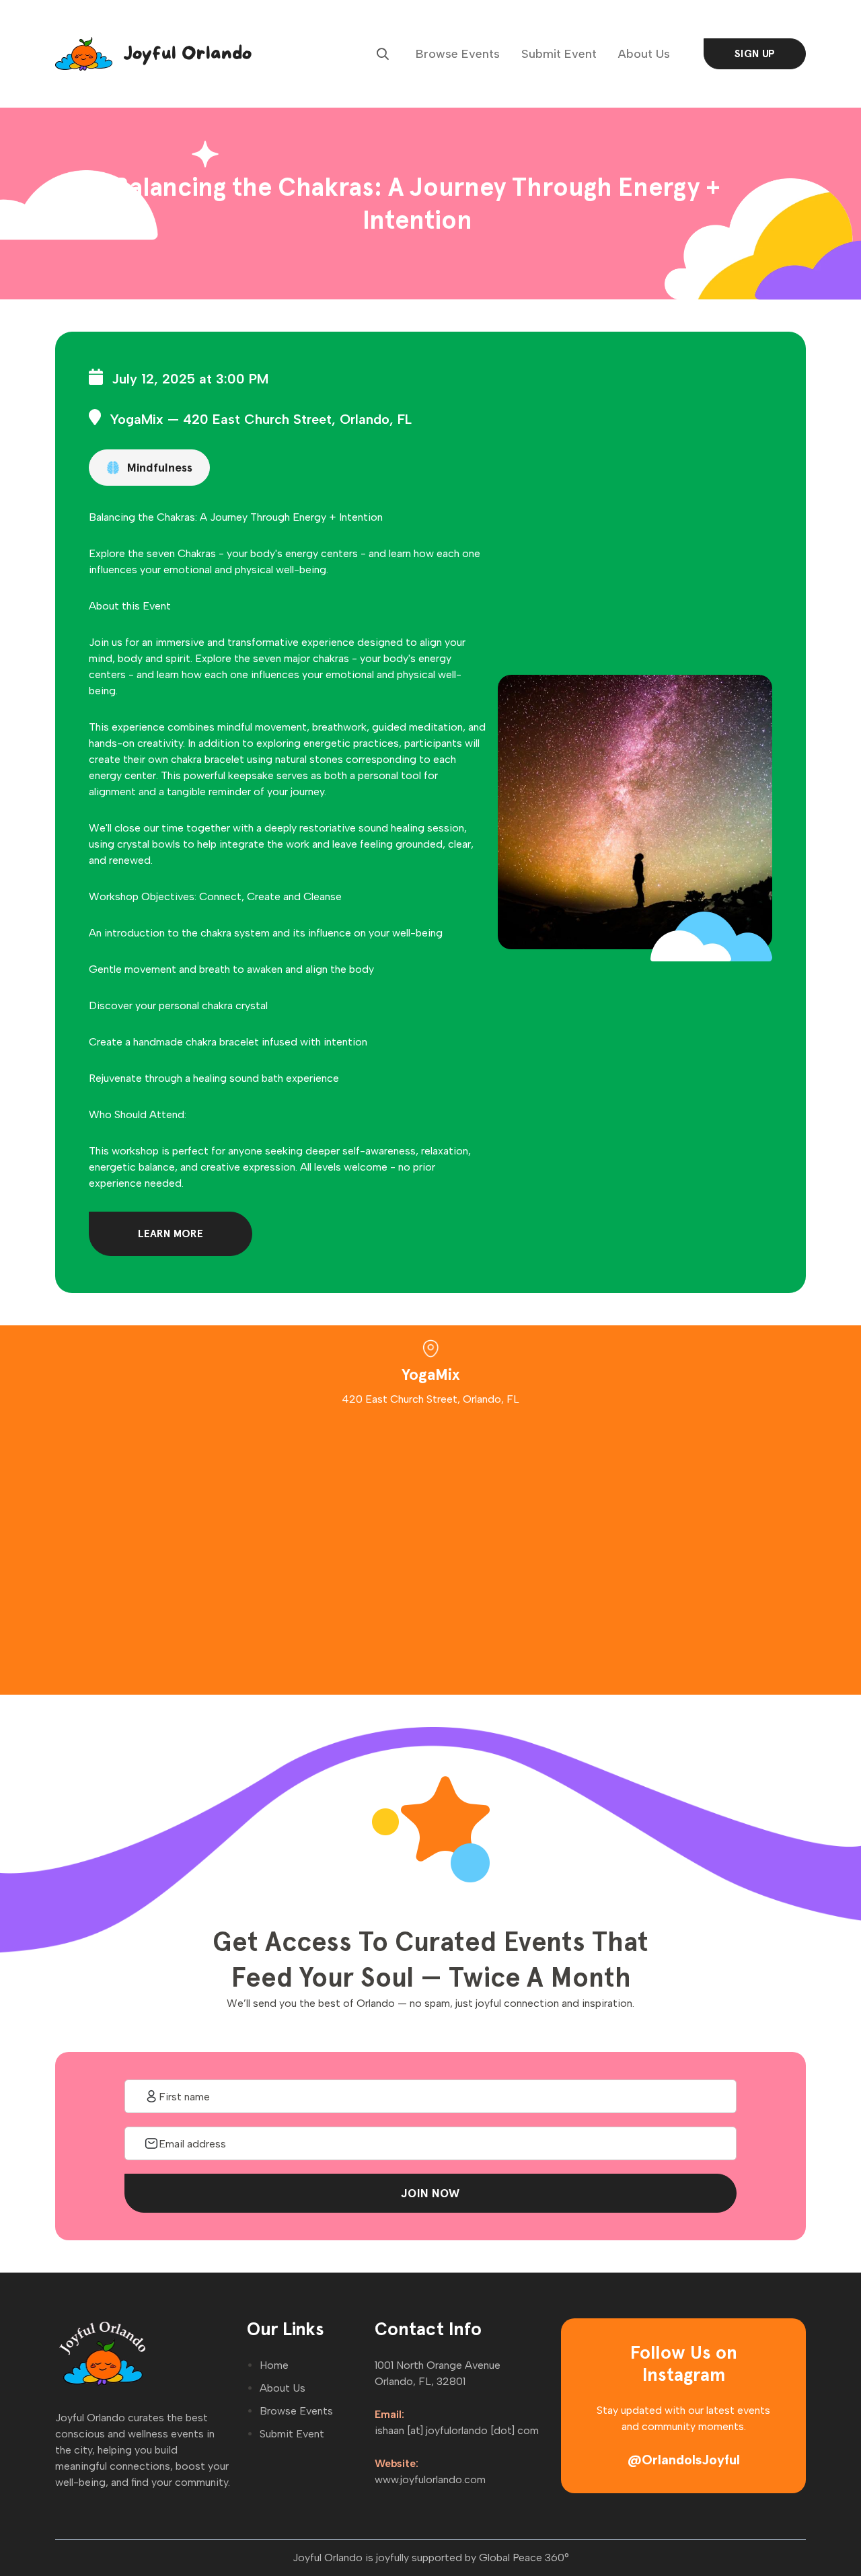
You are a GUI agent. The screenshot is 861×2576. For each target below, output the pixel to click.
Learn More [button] (171, 1234)
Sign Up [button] (755, 53)
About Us (644, 54)
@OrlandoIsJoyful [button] (684, 2460)
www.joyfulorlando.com (430, 2479)
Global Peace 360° (524, 2557)
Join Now (430, 2193)
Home (274, 2365)
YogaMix (137, 419)
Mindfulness (159, 467)
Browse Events (458, 54)
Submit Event (559, 54)
